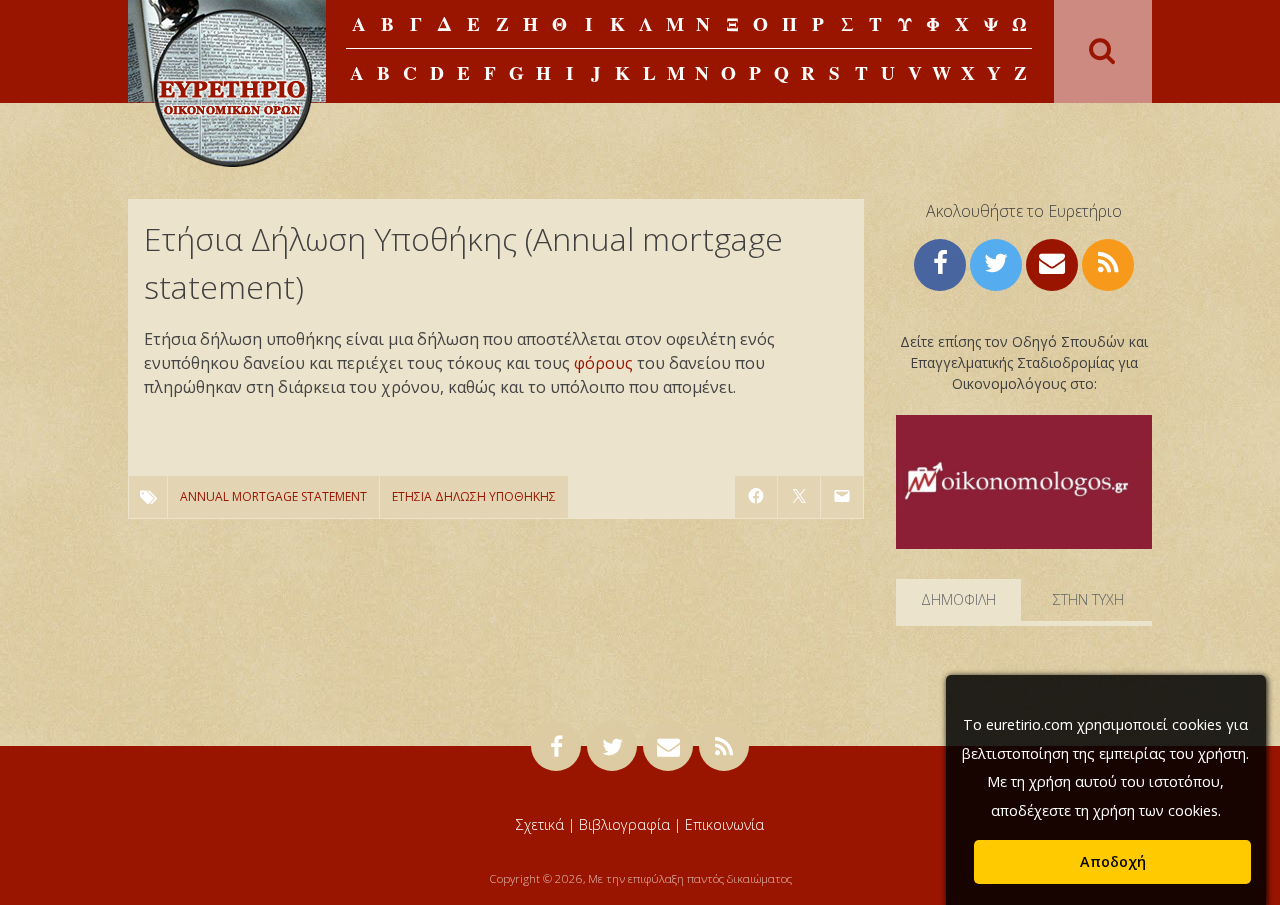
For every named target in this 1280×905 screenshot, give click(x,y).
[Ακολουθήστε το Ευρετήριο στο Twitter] (996, 262)
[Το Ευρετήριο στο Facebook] (940, 262)
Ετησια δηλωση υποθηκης (474, 496)
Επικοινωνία (724, 824)
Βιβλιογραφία (624, 824)
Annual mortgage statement (273, 496)
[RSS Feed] (1108, 262)
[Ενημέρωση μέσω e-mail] (1052, 262)
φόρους (603, 363)
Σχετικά (540, 824)
